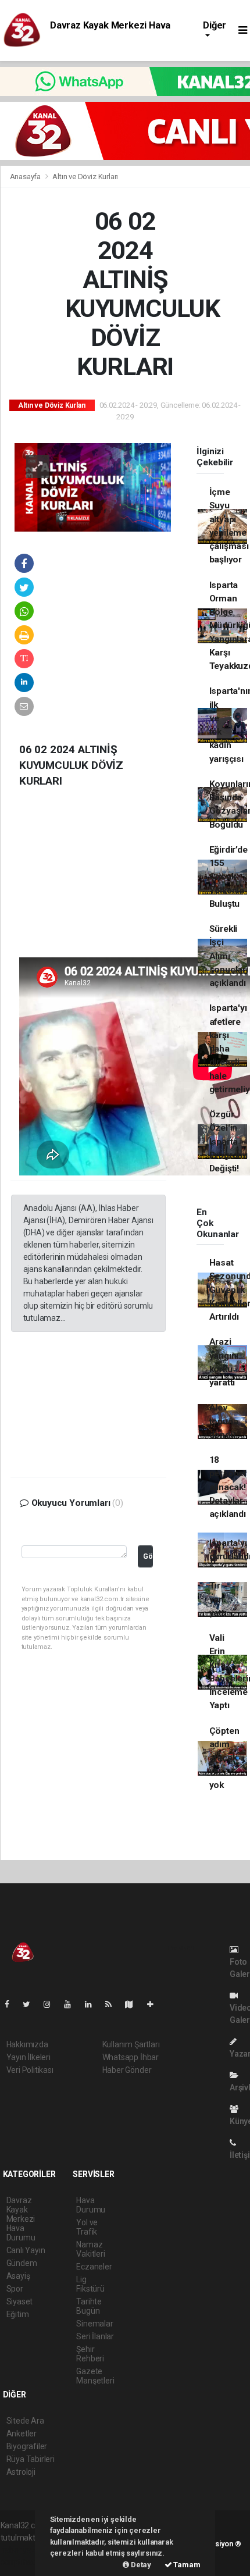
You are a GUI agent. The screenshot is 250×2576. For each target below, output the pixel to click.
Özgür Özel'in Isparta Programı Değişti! (228, 1141)
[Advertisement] (98, 882)
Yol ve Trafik (87, 2227)
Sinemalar (94, 2324)
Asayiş (18, 2276)
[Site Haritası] (134, 2004)
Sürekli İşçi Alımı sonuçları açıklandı (229, 956)
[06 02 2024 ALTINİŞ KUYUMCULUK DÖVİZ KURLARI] (93, 487)
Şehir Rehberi (90, 2354)
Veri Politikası (30, 2070)
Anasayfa (26, 177)
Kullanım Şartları (131, 2044)
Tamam (186, 2565)
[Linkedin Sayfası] (93, 2004)
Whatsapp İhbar (131, 2057)
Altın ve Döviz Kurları (85, 177)
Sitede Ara (25, 2421)
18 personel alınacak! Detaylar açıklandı (228, 1487)
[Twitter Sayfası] (31, 2004)
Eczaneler (94, 2267)
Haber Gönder (127, 2070)
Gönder (148, 1556)
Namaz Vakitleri (90, 2249)
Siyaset (20, 2301)
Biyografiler (27, 2446)
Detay (140, 2565)
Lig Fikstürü (90, 2284)
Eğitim (18, 2314)
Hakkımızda (27, 2044)
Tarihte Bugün (89, 2306)
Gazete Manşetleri (95, 2376)
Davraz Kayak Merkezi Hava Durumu (21, 2219)
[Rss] (113, 2004)
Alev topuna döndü (224, 1421)
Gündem (22, 2263)
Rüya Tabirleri (31, 2459)
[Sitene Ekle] (155, 2004)
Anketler (22, 2434)
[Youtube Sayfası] (72, 2004)
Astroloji (21, 2472)
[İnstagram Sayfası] (52, 2004)
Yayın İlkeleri (28, 2057)
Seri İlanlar (95, 2336)
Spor (15, 2289)
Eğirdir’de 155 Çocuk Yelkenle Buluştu (228, 877)
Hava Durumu (91, 2205)
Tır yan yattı (218, 1599)
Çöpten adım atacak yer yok (224, 1758)
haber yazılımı (25, 2550)
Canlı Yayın (26, 2250)
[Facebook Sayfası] (12, 2004)
